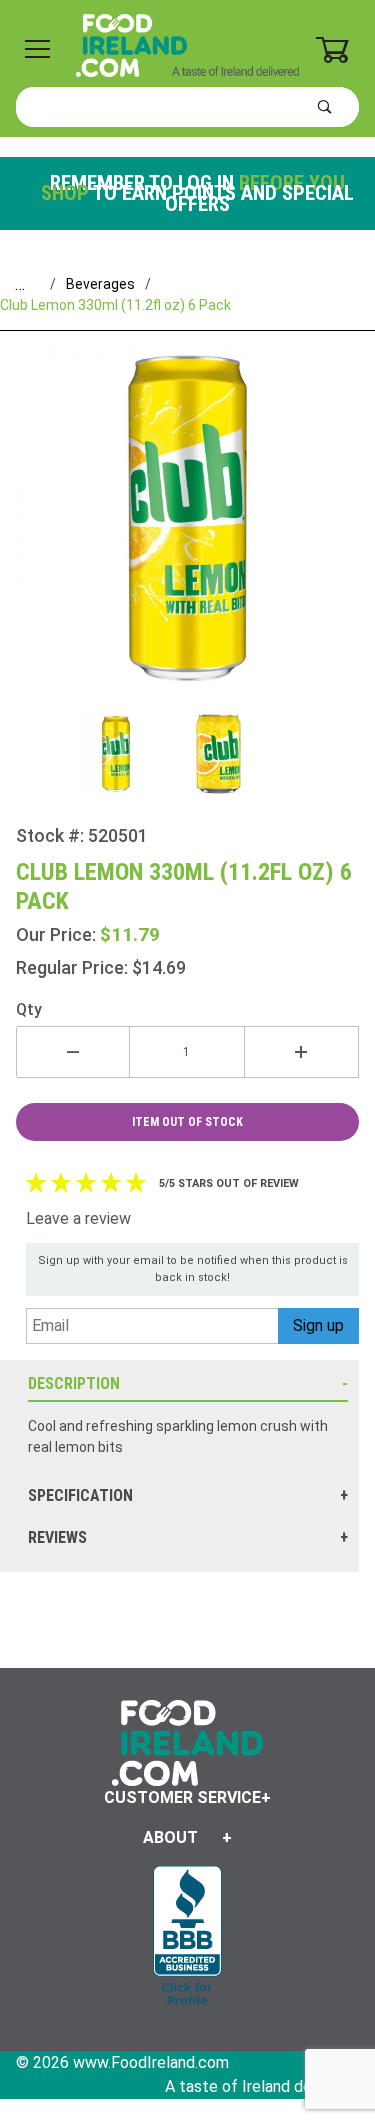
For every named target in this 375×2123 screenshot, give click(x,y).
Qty (29, 1009)
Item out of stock (187, 1122)
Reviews (57, 1537)
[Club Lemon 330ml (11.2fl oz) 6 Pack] (187, 530)
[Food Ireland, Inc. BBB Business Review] (187, 1937)
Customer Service (182, 1797)
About (170, 1837)
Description (74, 1383)
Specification (80, 1495)
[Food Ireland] (187, 44)
